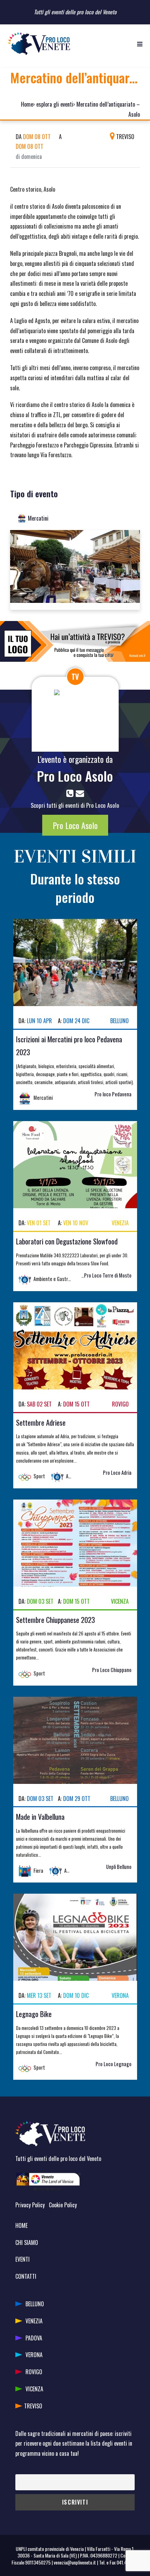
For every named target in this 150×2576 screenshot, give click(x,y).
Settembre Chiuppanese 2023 (55, 1620)
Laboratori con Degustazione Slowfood (67, 1241)
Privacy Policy (30, 2205)
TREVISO (33, 2406)
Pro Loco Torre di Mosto (108, 1275)
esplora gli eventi (55, 104)
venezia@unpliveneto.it (75, 2562)
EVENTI (22, 2259)
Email (20, 2469)
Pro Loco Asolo (75, 776)
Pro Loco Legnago (114, 2064)
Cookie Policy (63, 2205)
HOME (21, 2225)
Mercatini (38, 518)
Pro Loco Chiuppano (112, 1670)
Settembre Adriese (41, 1422)
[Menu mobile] (140, 44)
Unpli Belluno (119, 1867)
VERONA (34, 2355)
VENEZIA (34, 2321)
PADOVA (34, 2338)
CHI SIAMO (27, 2242)
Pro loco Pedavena (113, 1094)
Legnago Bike (34, 2014)
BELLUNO (35, 2304)
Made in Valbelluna (40, 1816)
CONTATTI (26, 2276)
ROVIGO (34, 2372)
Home (27, 104)
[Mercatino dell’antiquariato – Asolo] (75, 569)
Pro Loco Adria (117, 1473)
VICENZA (34, 2389)
